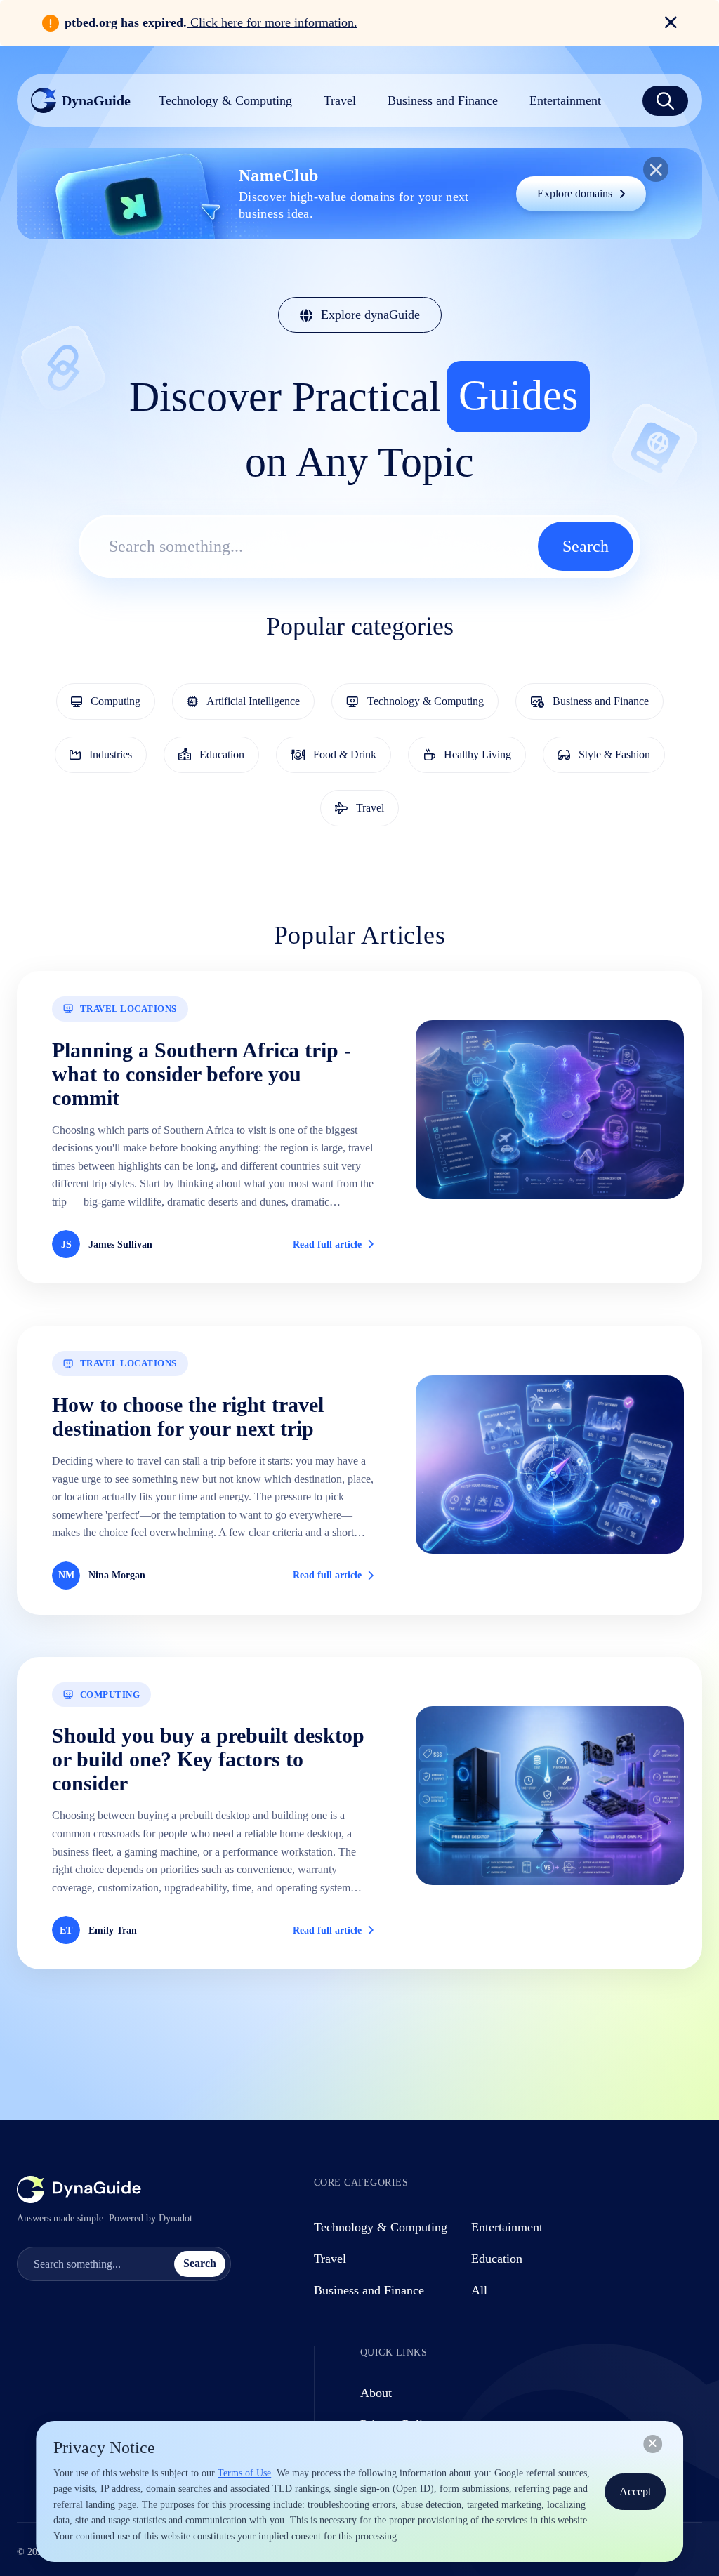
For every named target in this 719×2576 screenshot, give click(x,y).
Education (497, 2259)
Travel (330, 2259)
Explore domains (575, 193)
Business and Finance (369, 2290)
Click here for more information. (272, 22)
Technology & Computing (381, 2227)
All (479, 2290)
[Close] (653, 2444)
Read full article (327, 1244)
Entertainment (507, 2227)
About (376, 2393)
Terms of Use (244, 2473)
